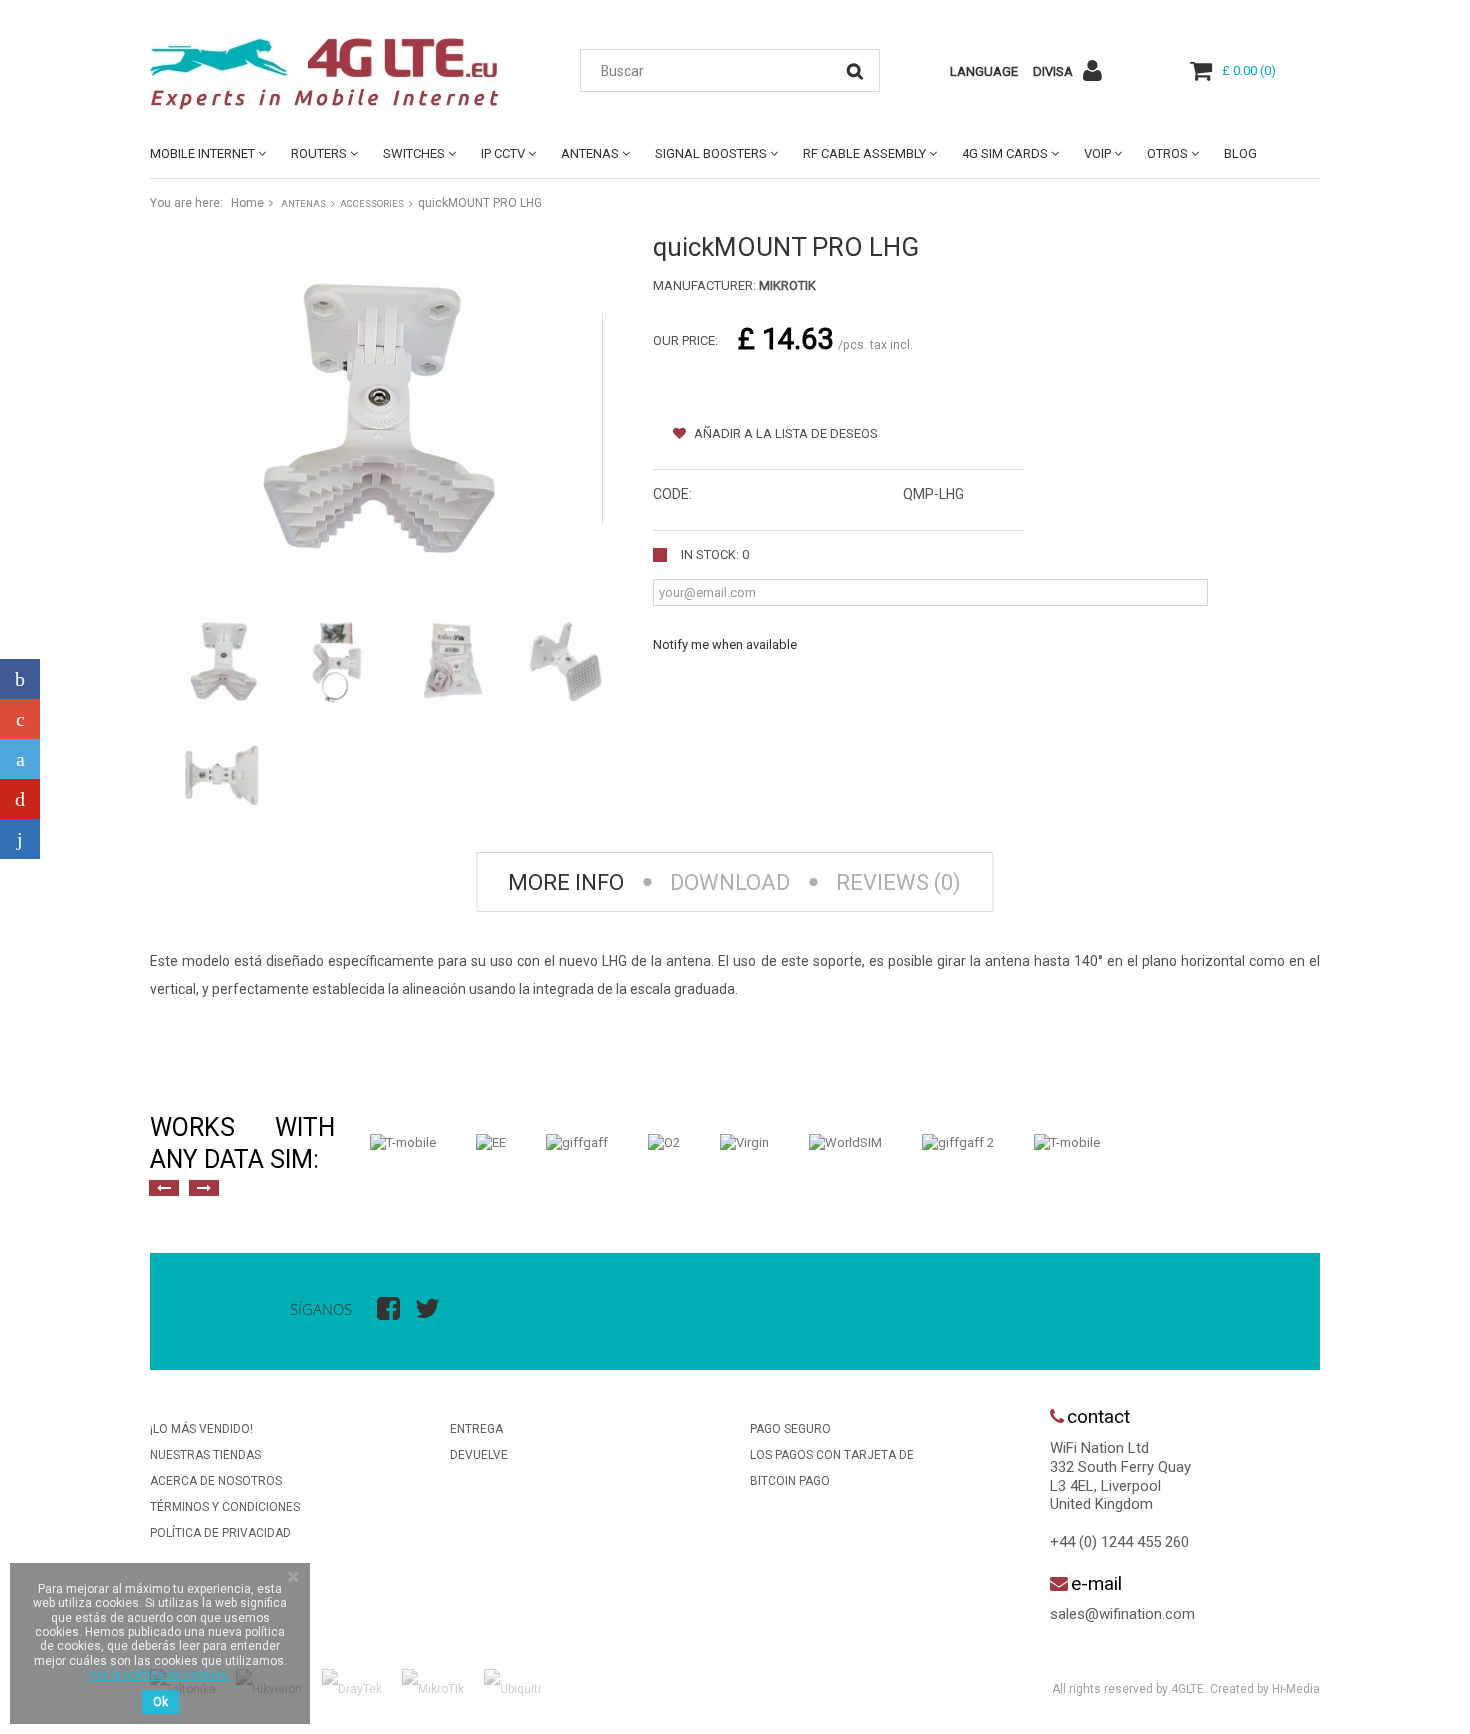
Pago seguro (790, 1429)
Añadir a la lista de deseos (784, 433)
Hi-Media (1296, 1689)
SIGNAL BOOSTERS (711, 153)
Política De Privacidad (220, 1533)
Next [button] (204, 1188)
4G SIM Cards (1005, 153)
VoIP (1097, 153)
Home (247, 203)
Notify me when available (725, 644)
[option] (403, 1143)
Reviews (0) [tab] (898, 882)
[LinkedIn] (20, 839)
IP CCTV (503, 153)
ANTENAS (590, 153)
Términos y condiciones (225, 1507)
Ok (160, 1702)
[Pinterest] (20, 799)
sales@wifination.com (1122, 1614)
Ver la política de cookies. (160, 1675)
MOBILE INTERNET (202, 153)
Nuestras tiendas (205, 1455)
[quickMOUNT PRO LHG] (222, 661)
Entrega (476, 1429)
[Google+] (20, 719)
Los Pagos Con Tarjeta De (832, 1455)
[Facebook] (20, 679)
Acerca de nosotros (216, 1481)
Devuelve (479, 1455)
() (1249, 70)
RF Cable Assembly (864, 153)
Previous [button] (164, 1188)
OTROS (1167, 153)
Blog (1240, 153)
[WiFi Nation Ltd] (335, 74)
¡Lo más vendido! (201, 1429)
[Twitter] (20, 759)
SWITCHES (414, 153)
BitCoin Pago (790, 1481)
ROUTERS (319, 153)
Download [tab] (730, 882)
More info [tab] (566, 882)
